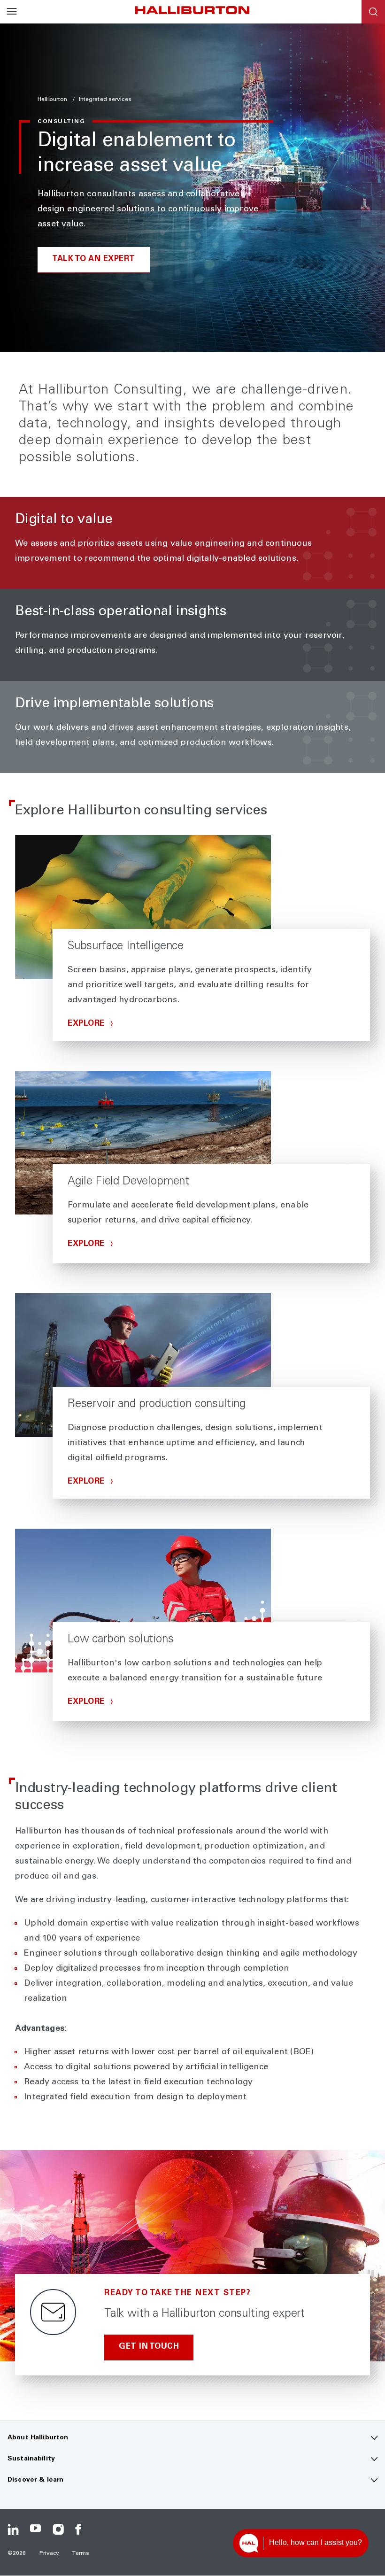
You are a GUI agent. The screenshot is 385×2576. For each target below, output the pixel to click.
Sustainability (31, 2459)
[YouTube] (36, 2530)
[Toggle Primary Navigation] (12, 12)
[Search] (373, 12)
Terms (81, 2553)
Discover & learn (35, 2480)
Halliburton (53, 100)
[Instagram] (58, 2530)
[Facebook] (81, 2530)
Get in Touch (149, 2347)
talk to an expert (94, 259)
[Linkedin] (13, 2530)
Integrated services (105, 100)
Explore (87, 1024)
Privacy (50, 2553)
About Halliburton (38, 2438)
